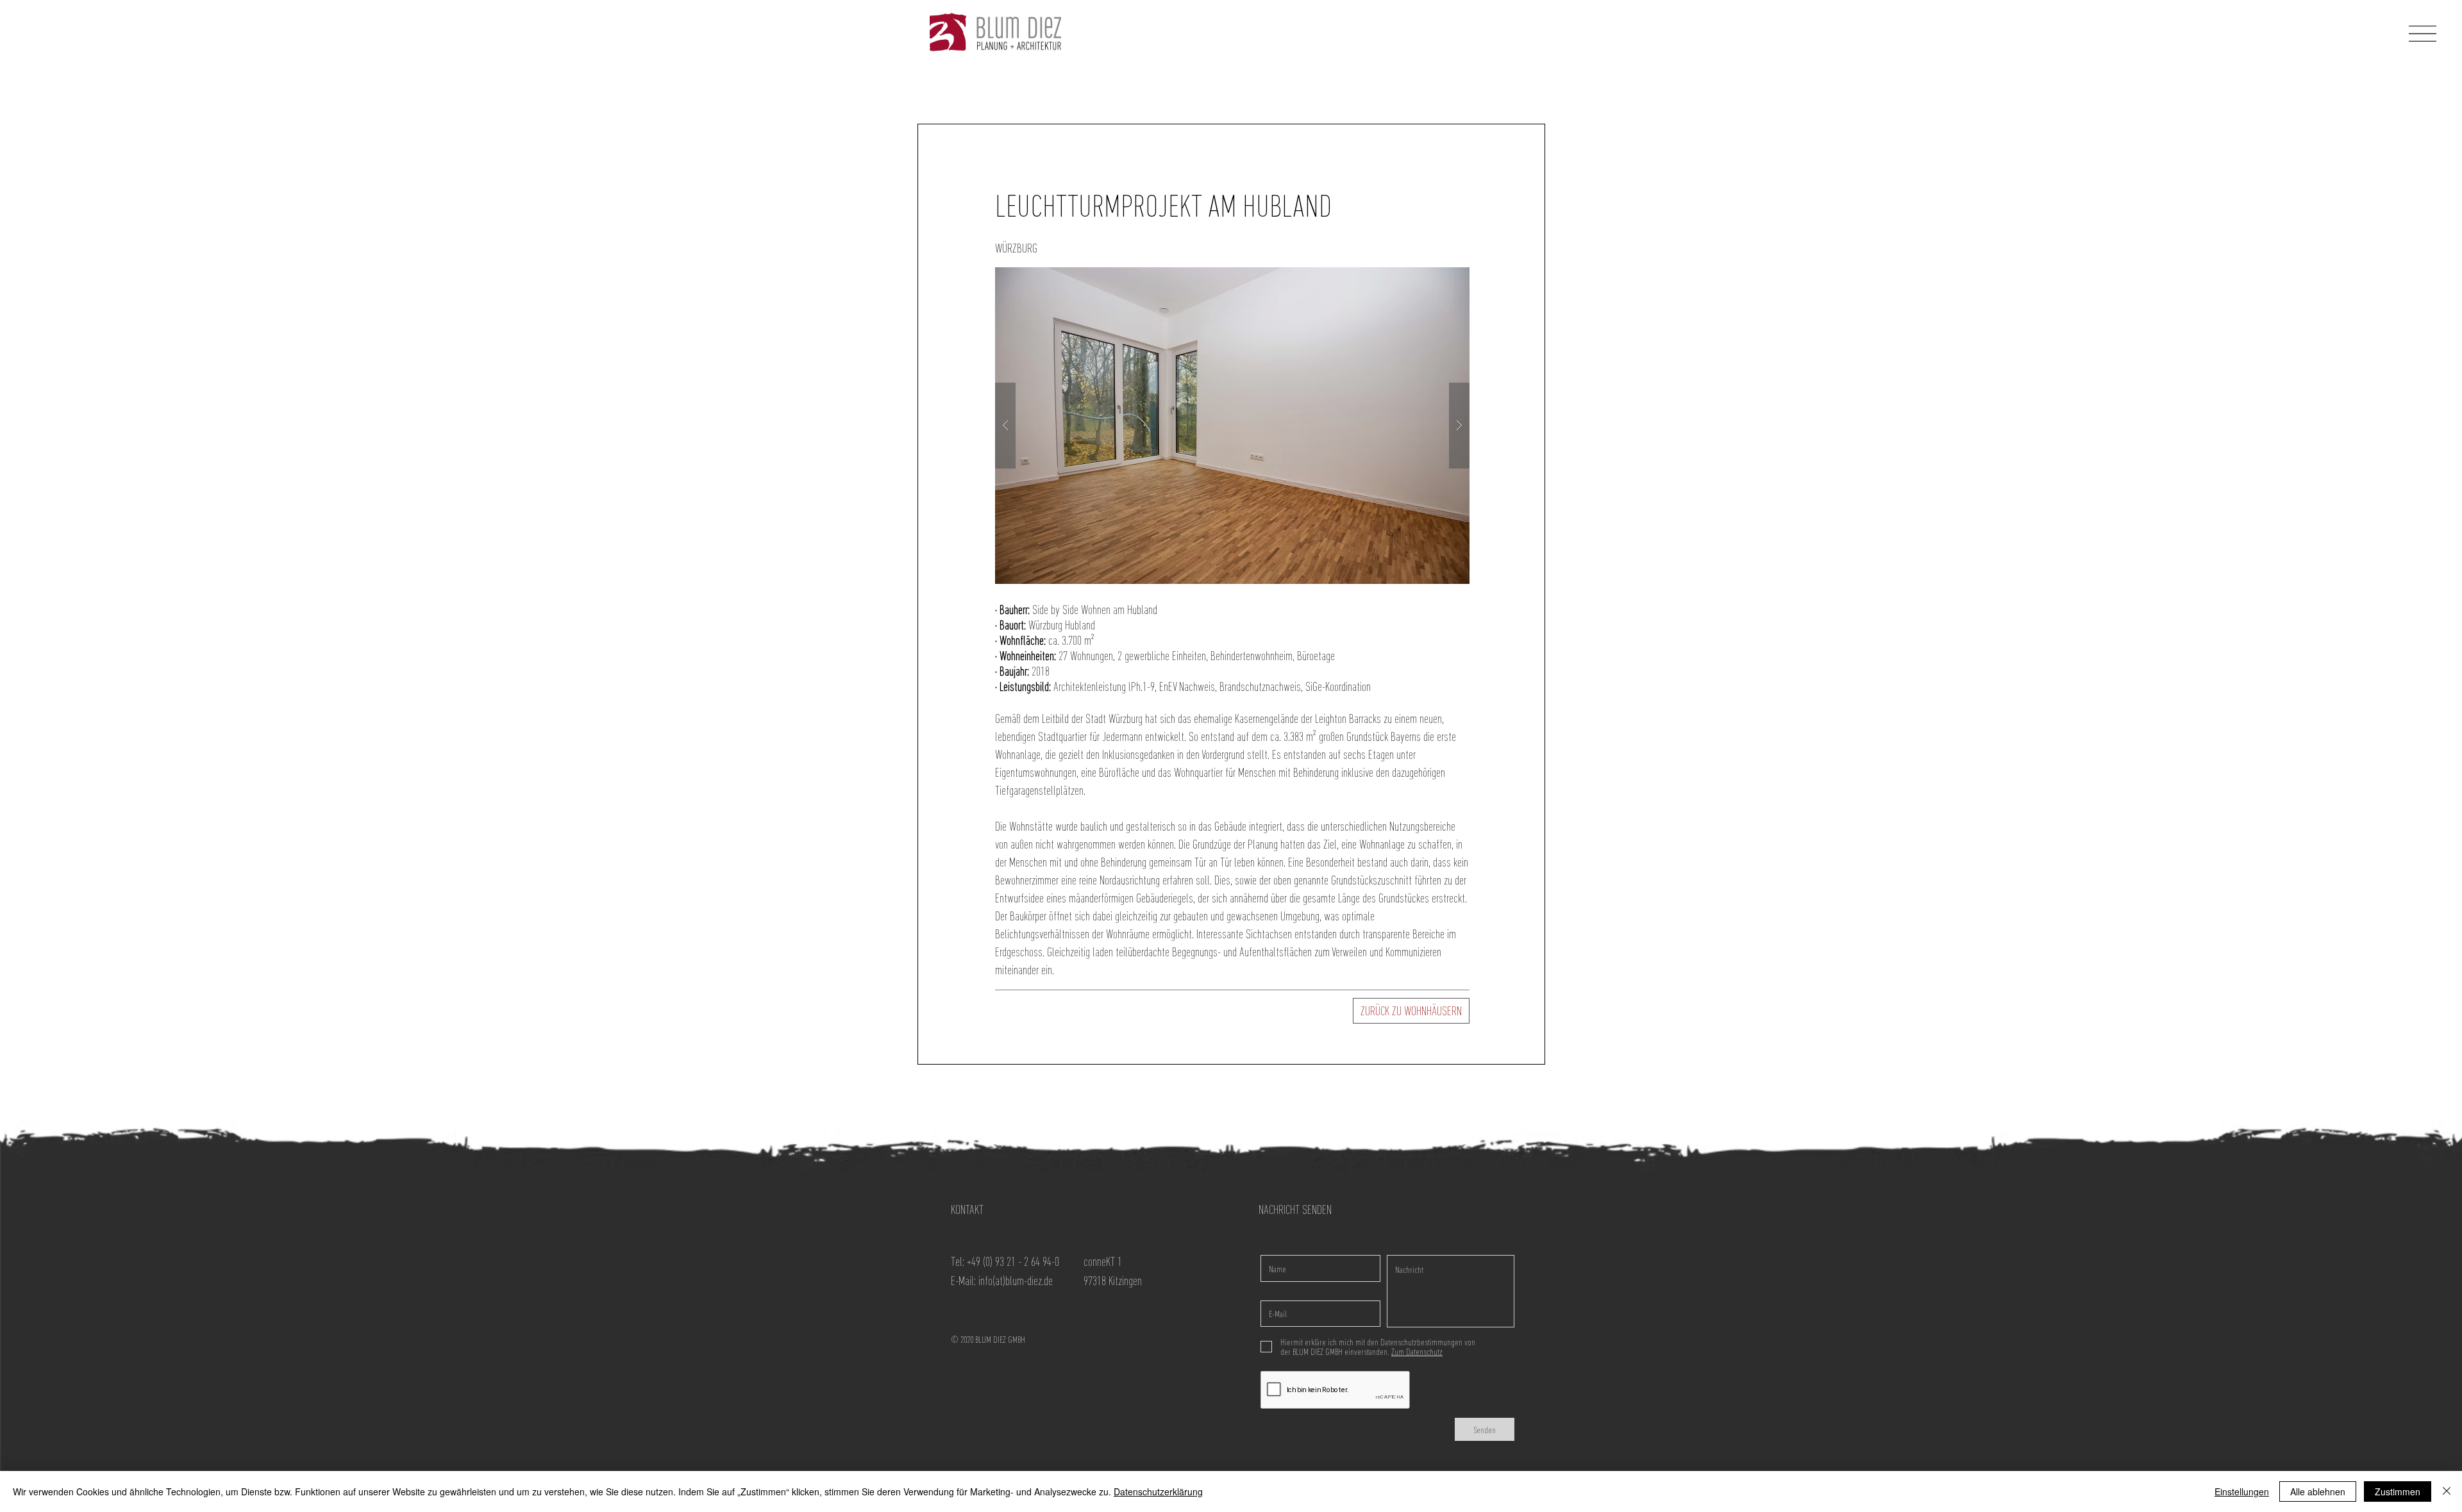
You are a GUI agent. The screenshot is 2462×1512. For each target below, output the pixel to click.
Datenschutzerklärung (1158, 1491)
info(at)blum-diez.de (1016, 1281)
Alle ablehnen (2318, 1491)
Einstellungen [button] (2242, 1491)
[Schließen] (2447, 1491)
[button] (2423, 34)
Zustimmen (2398, 1491)
